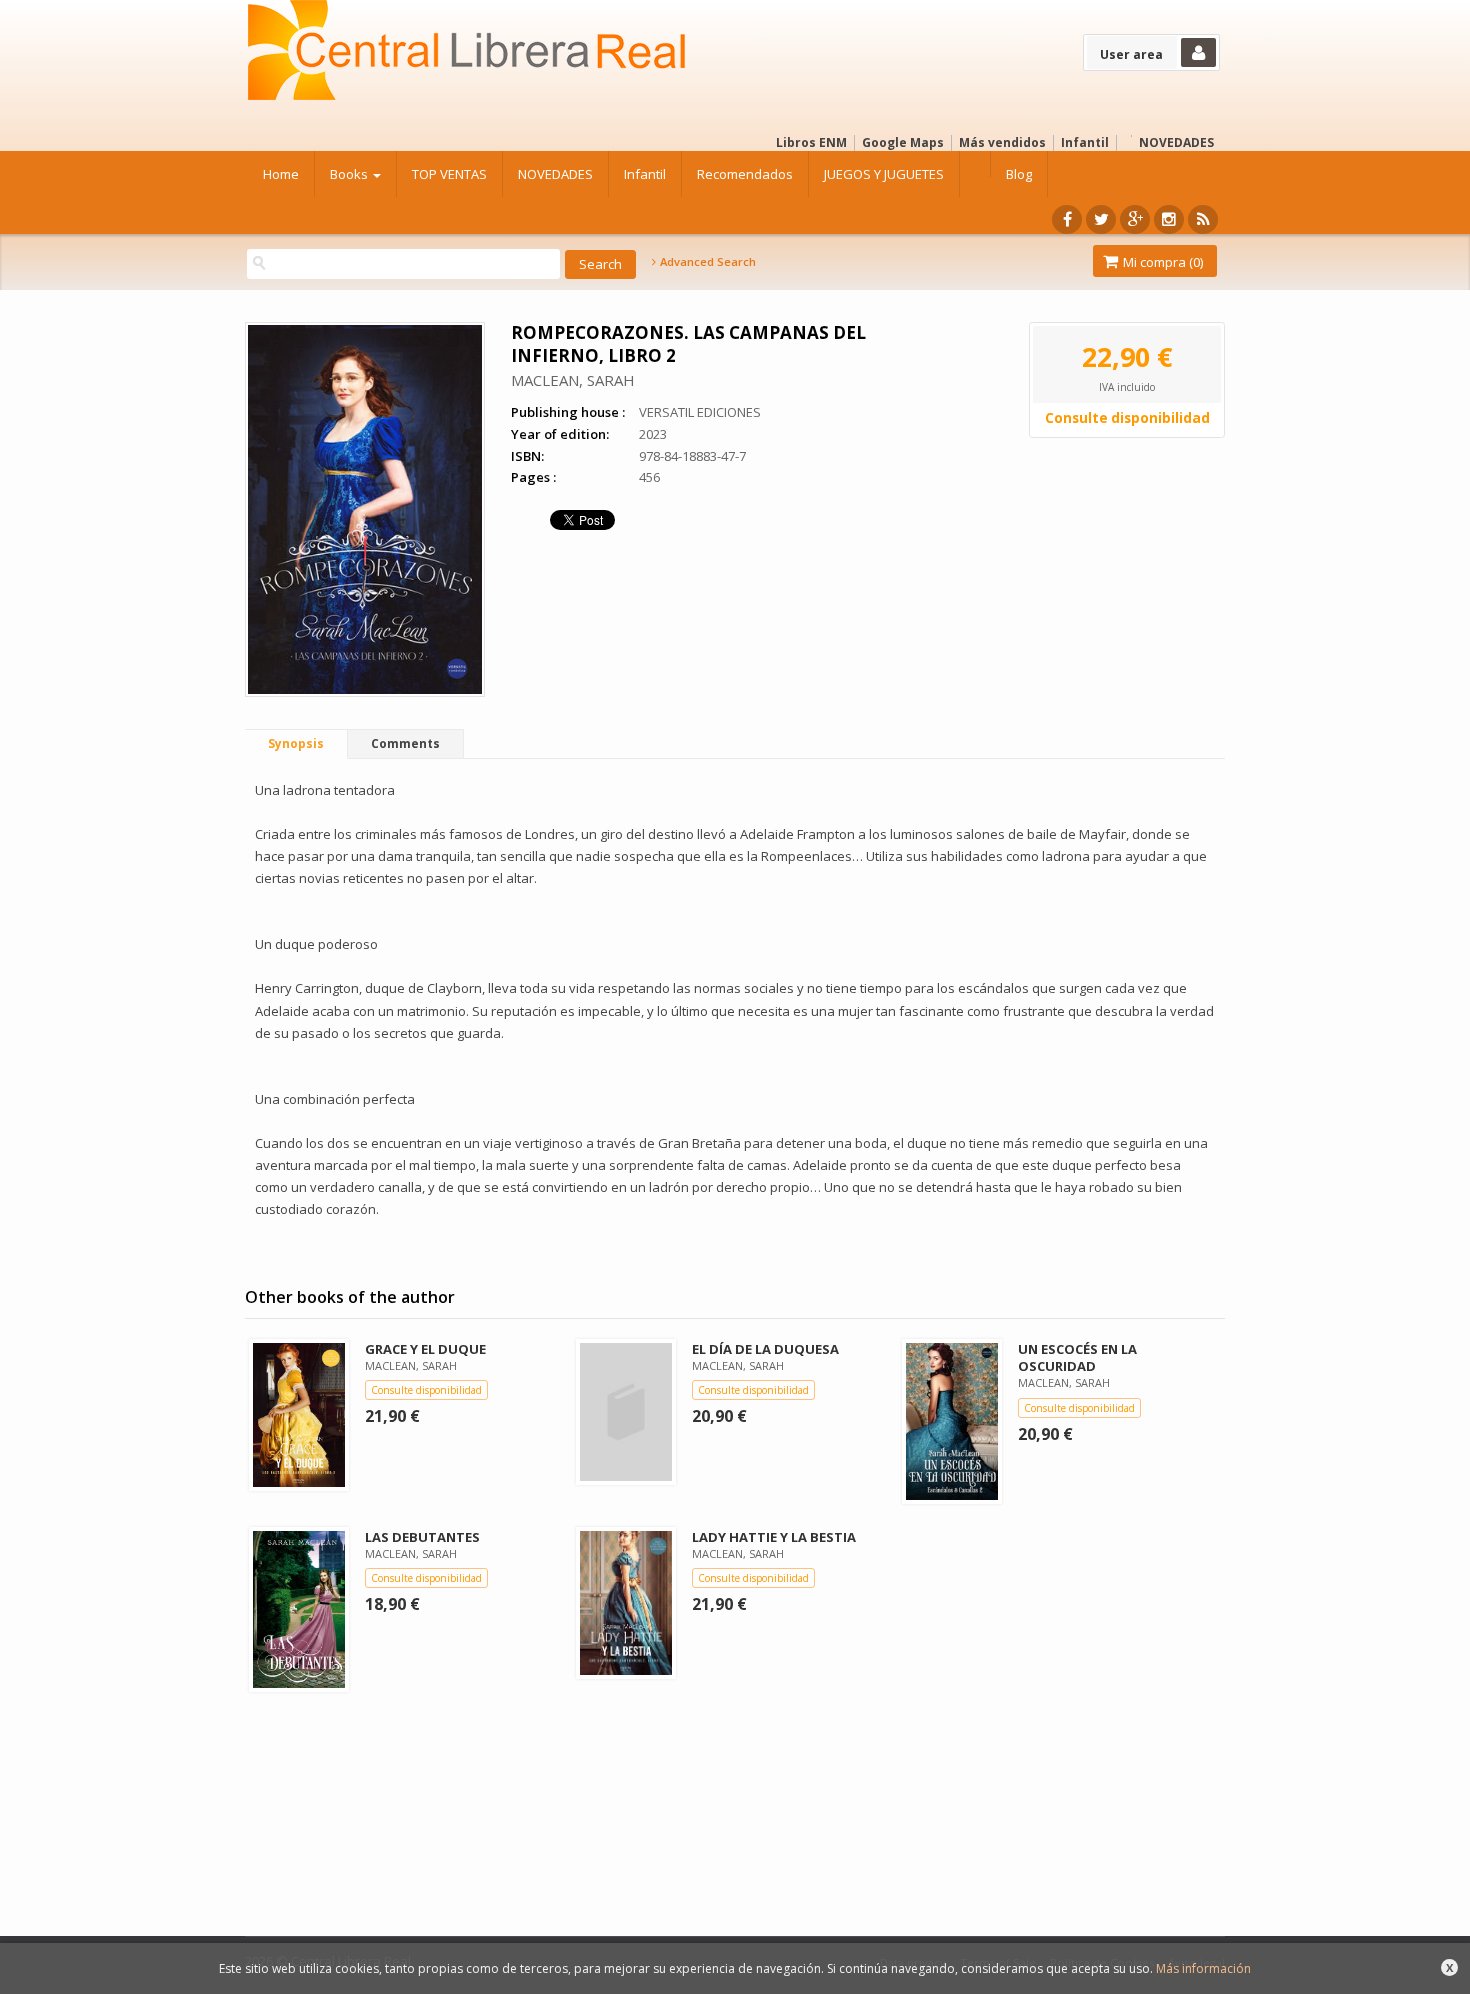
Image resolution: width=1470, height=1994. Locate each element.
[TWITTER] (1101, 219)
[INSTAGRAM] (1169, 219)
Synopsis (296, 743)
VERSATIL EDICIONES (700, 412)
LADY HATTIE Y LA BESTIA (774, 1537)
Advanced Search (706, 262)
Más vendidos (1002, 142)
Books (350, 174)
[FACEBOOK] (1067, 219)
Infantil (1085, 142)
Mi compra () (1161, 262)
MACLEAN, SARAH (573, 380)
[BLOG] (1203, 219)
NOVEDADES (1176, 142)
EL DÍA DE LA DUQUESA (765, 1349)
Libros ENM (811, 142)
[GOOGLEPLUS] (1135, 219)
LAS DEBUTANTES (422, 1537)
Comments (405, 743)
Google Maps (903, 142)
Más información (1203, 1968)
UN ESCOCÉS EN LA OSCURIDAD (1077, 1357)
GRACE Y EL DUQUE (425, 1349)
